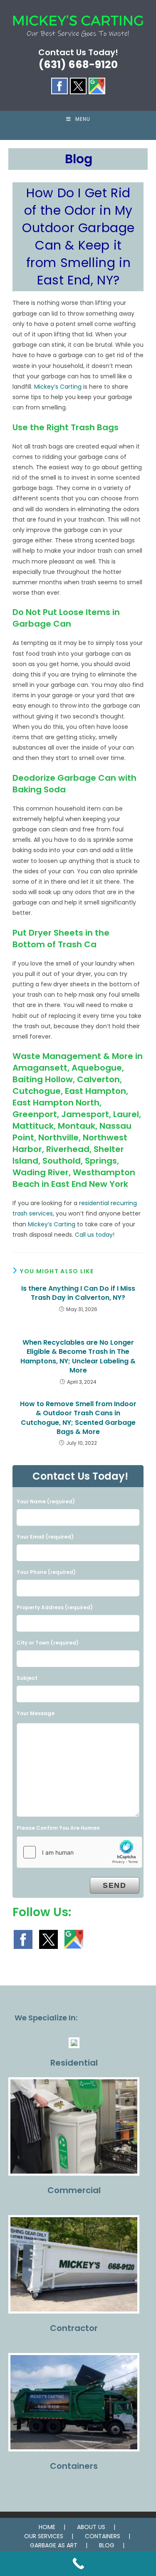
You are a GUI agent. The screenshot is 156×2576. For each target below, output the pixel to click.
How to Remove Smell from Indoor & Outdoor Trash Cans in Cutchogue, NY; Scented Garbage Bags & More (78, 1418)
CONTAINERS (103, 2536)
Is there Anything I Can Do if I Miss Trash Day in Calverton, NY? (78, 1293)
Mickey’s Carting (58, 387)
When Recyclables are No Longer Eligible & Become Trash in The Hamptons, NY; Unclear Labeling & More (78, 1357)
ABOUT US (91, 2527)
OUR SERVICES (44, 2536)
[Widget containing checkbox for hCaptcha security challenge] (79, 1852)
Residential (74, 2063)
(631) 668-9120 (78, 65)
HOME (47, 2527)
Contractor (74, 2328)
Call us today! (95, 1235)
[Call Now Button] (78, 2564)
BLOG (107, 2545)
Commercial (74, 2190)
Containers (74, 2466)
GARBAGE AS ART (54, 2545)
